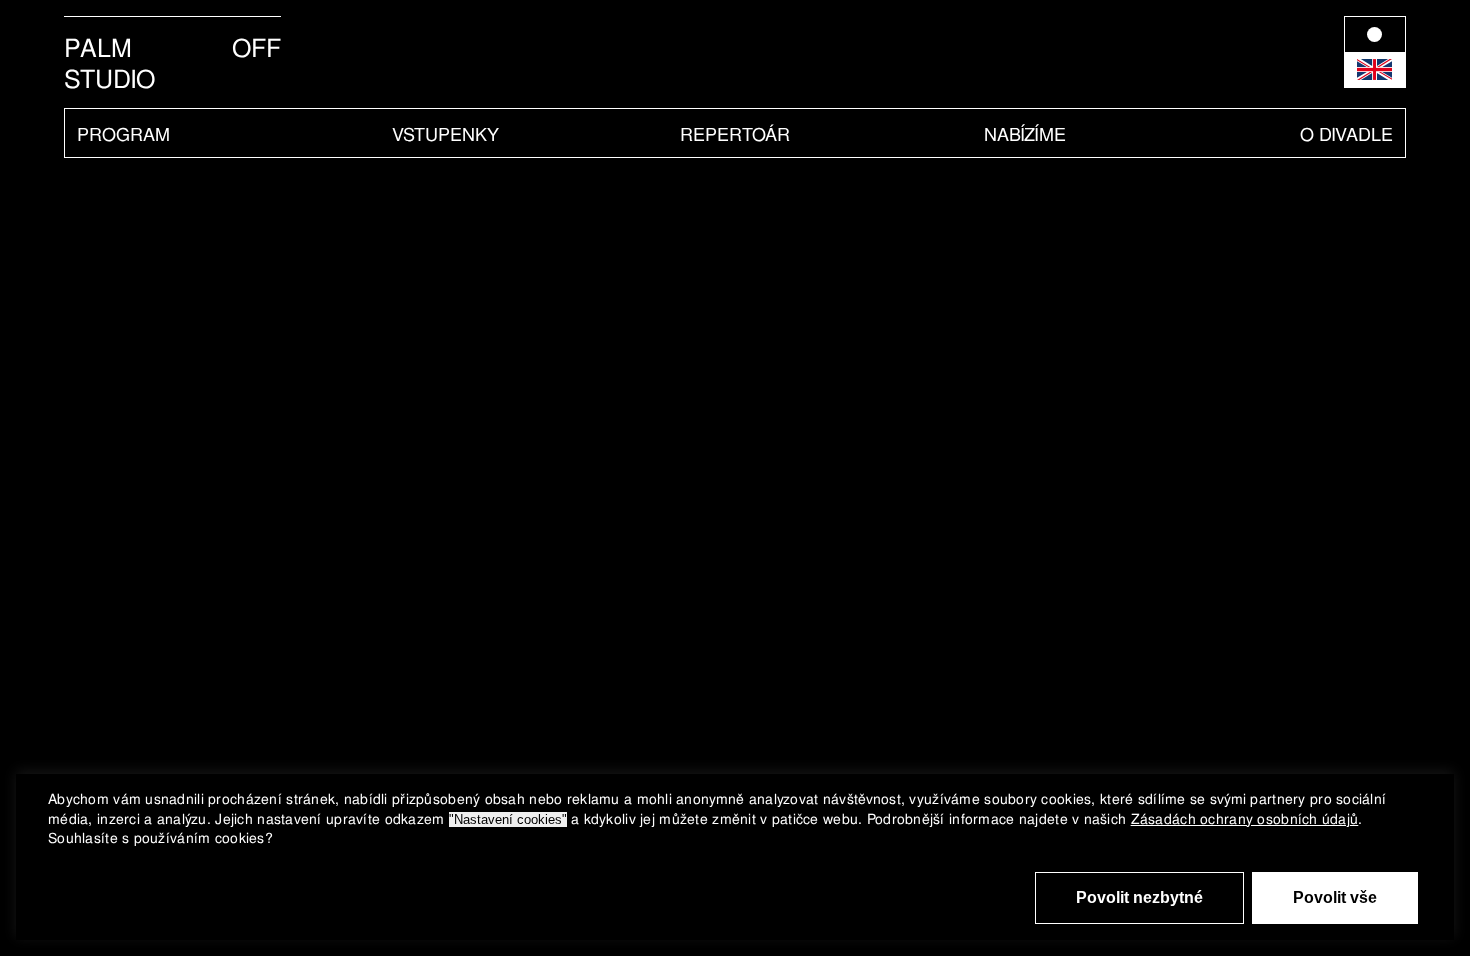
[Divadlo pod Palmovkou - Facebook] (556, 31)
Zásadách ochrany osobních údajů (1245, 819)
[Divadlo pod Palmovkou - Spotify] (698, 31)
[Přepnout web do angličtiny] (1375, 52)
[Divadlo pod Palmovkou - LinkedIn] (671, 31)
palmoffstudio (172, 64)
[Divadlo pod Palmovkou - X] (644, 31)
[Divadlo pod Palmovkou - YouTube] (614, 31)
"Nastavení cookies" (508, 819)
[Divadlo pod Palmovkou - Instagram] (583, 31)
